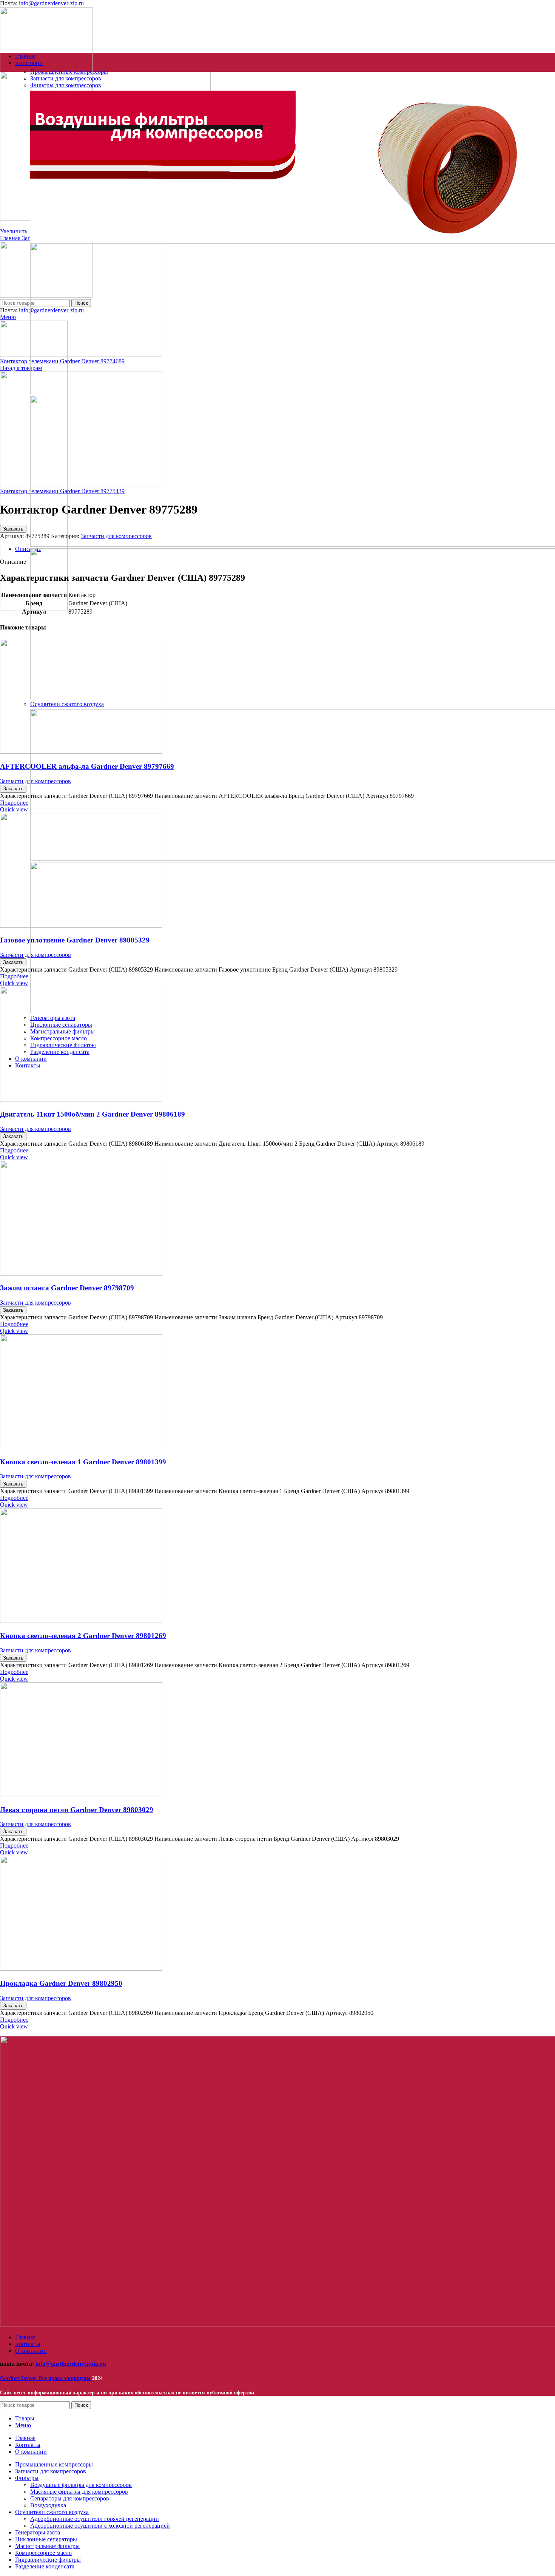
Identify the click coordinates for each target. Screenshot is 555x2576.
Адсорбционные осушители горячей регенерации (95, 2519)
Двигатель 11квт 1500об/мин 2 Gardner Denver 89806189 (92, 1114)
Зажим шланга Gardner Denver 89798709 (67, 1288)
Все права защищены (46, 2378)
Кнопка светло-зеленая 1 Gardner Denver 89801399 (83, 1462)
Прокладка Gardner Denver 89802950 (61, 1983)
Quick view (14, 809)
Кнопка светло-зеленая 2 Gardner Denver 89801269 (83, 1636)
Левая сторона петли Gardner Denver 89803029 (77, 1810)
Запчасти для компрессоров (35, 1129)
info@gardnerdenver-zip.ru (51, 3)
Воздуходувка (48, 2505)
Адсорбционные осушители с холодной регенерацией (100, 2526)
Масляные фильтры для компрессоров (79, 2492)
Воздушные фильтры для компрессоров (81, 2485)
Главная (11, 238)
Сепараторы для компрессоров (70, 2498)
